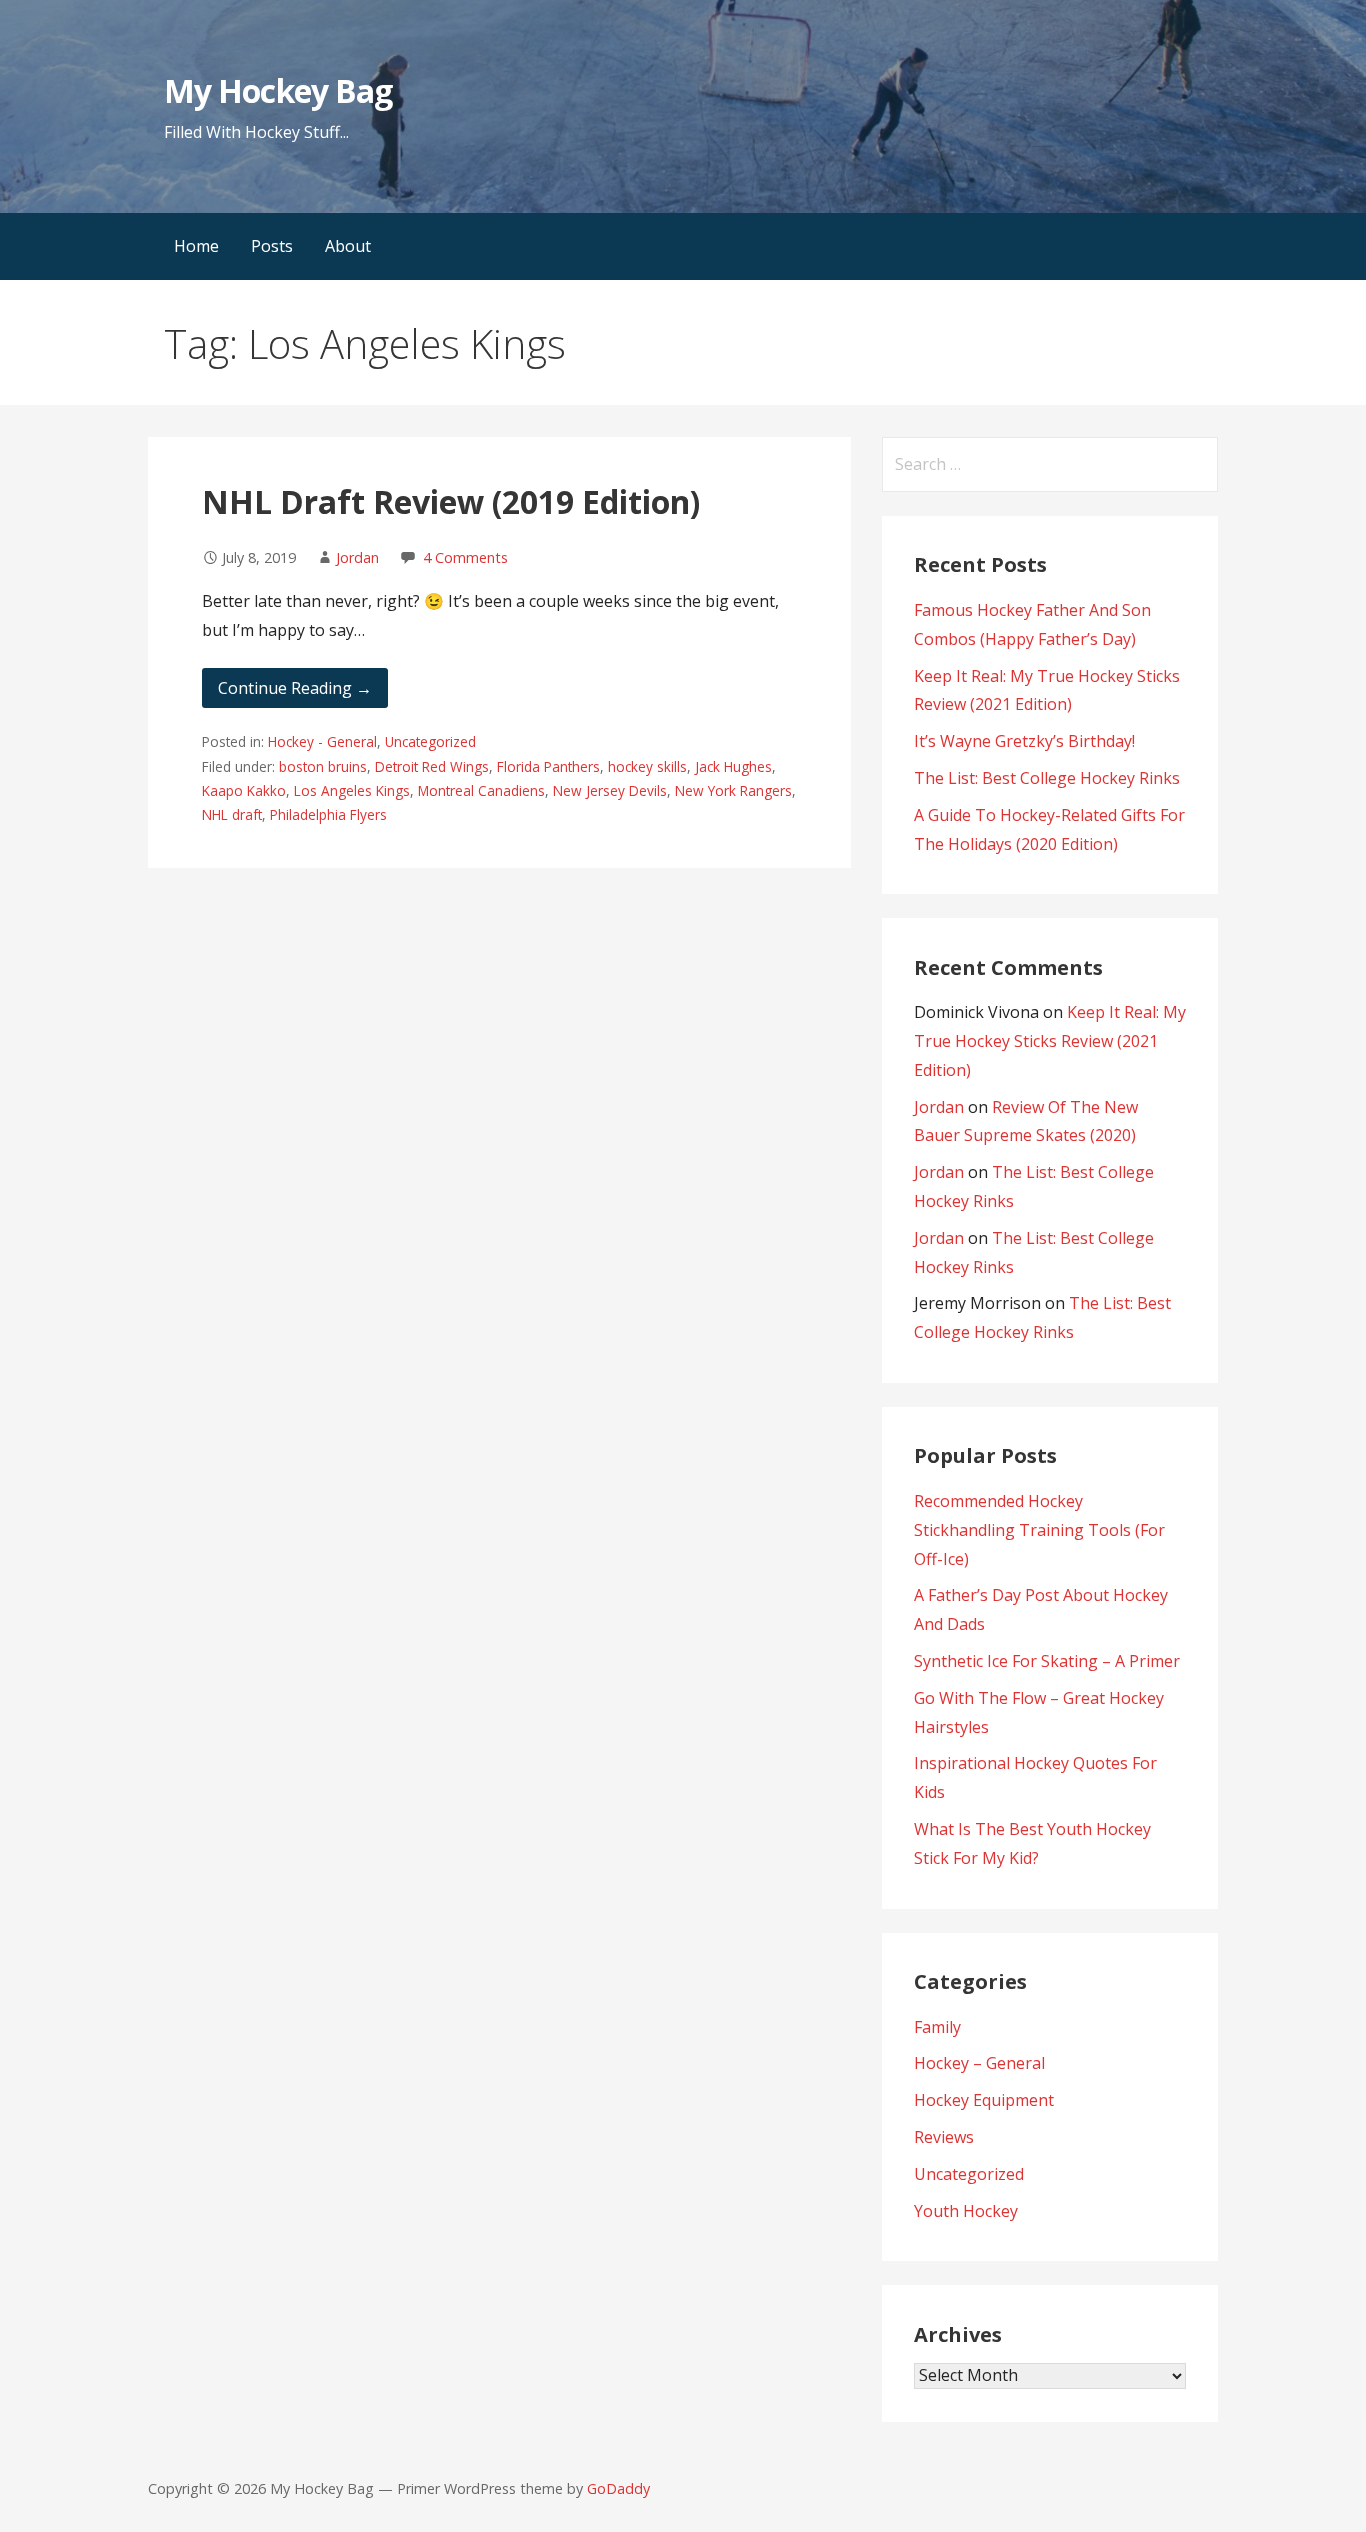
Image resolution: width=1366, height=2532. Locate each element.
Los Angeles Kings (352, 790)
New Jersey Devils (610, 790)
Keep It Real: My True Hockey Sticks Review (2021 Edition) (1050, 1041)
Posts (272, 246)
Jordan (357, 557)
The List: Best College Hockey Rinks (1047, 778)
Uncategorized (430, 741)
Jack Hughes (733, 766)
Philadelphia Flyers (328, 814)
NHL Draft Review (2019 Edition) (451, 501)
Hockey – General (979, 2063)
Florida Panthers (548, 766)
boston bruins (323, 766)
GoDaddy (618, 2488)
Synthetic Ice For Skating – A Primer (1047, 1661)
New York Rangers (733, 790)
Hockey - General (322, 741)
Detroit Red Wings (432, 766)
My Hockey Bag (278, 90)
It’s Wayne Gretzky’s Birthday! (1024, 741)
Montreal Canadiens (481, 790)
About (348, 246)
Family (937, 2027)
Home (196, 246)
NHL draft (232, 814)
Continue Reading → (295, 688)
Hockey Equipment (984, 2100)
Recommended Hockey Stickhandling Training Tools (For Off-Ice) (1039, 1530)
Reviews (944, 2137)
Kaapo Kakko (244, 790)
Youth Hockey (966, 2211)
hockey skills (647, 766)
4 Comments (465, 557)
